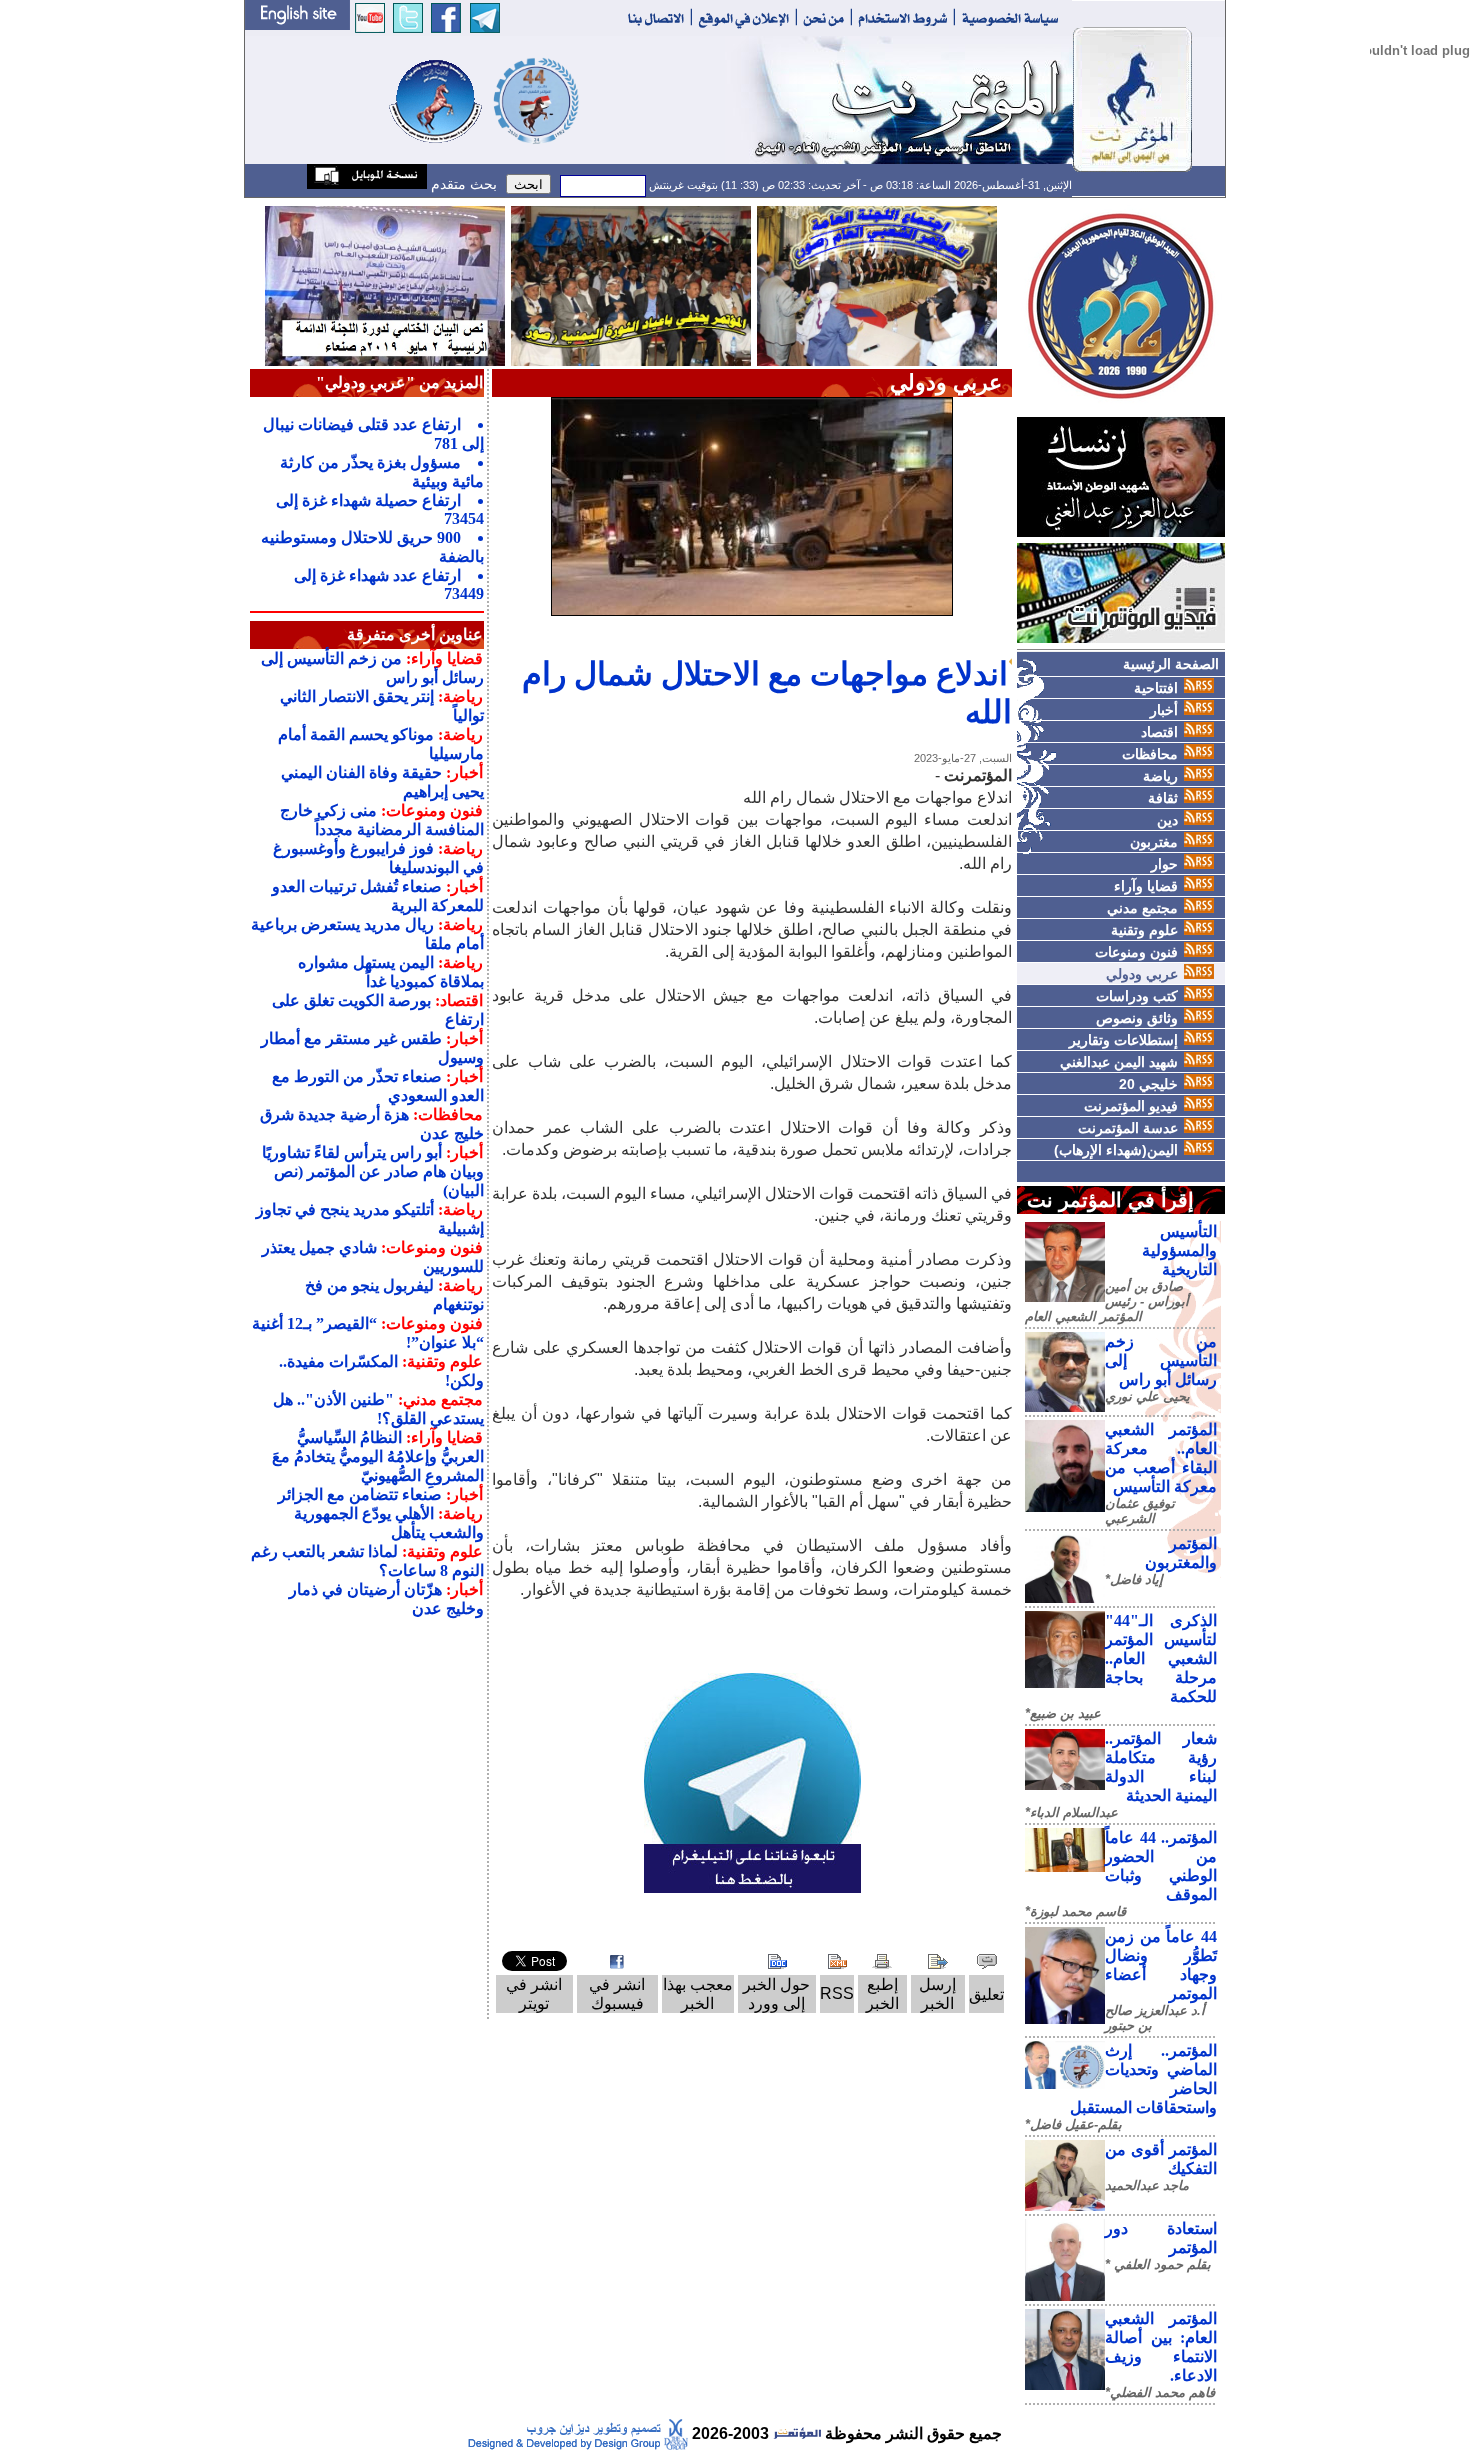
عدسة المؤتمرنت (1128, 1128)
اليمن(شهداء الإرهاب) (1116, 1150)
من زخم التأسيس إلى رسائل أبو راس (1161, 1360)
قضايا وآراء (1146, 886)
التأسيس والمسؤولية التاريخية (1179, 1250)
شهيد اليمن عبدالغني (1119, 1062)
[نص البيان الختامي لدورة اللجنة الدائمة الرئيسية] (385, 284)
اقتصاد (1159, 732)
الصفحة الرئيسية (1171, 664)
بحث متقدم (462, 184)
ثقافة (1163, 798)
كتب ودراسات (1137, 996)
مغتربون (1154, 842)
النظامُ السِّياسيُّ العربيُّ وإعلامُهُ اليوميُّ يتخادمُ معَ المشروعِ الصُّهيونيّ (378, 1456)
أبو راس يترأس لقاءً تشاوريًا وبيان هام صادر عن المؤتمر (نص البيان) (373, 1171)
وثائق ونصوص (1137, 1018)
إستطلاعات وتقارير (1123, 1040)
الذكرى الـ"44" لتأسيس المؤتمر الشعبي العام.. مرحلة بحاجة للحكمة (1161, 1658)
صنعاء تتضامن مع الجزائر (360, 1494)
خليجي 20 (1148, 1084)
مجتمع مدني (1142, 908)
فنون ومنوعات (1136, 952)
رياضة (1160, 776)
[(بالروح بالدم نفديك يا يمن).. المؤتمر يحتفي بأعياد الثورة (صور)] (631, 284)
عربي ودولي (1142, 974)
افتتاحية (1156, 688)
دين (1167, 820)
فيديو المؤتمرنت (1131, 1106)
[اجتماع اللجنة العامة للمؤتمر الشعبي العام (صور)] (877, 284)
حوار (1164, 864)
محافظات (1150, 754)
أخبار (1164, 710)
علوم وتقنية (1144, 930)
